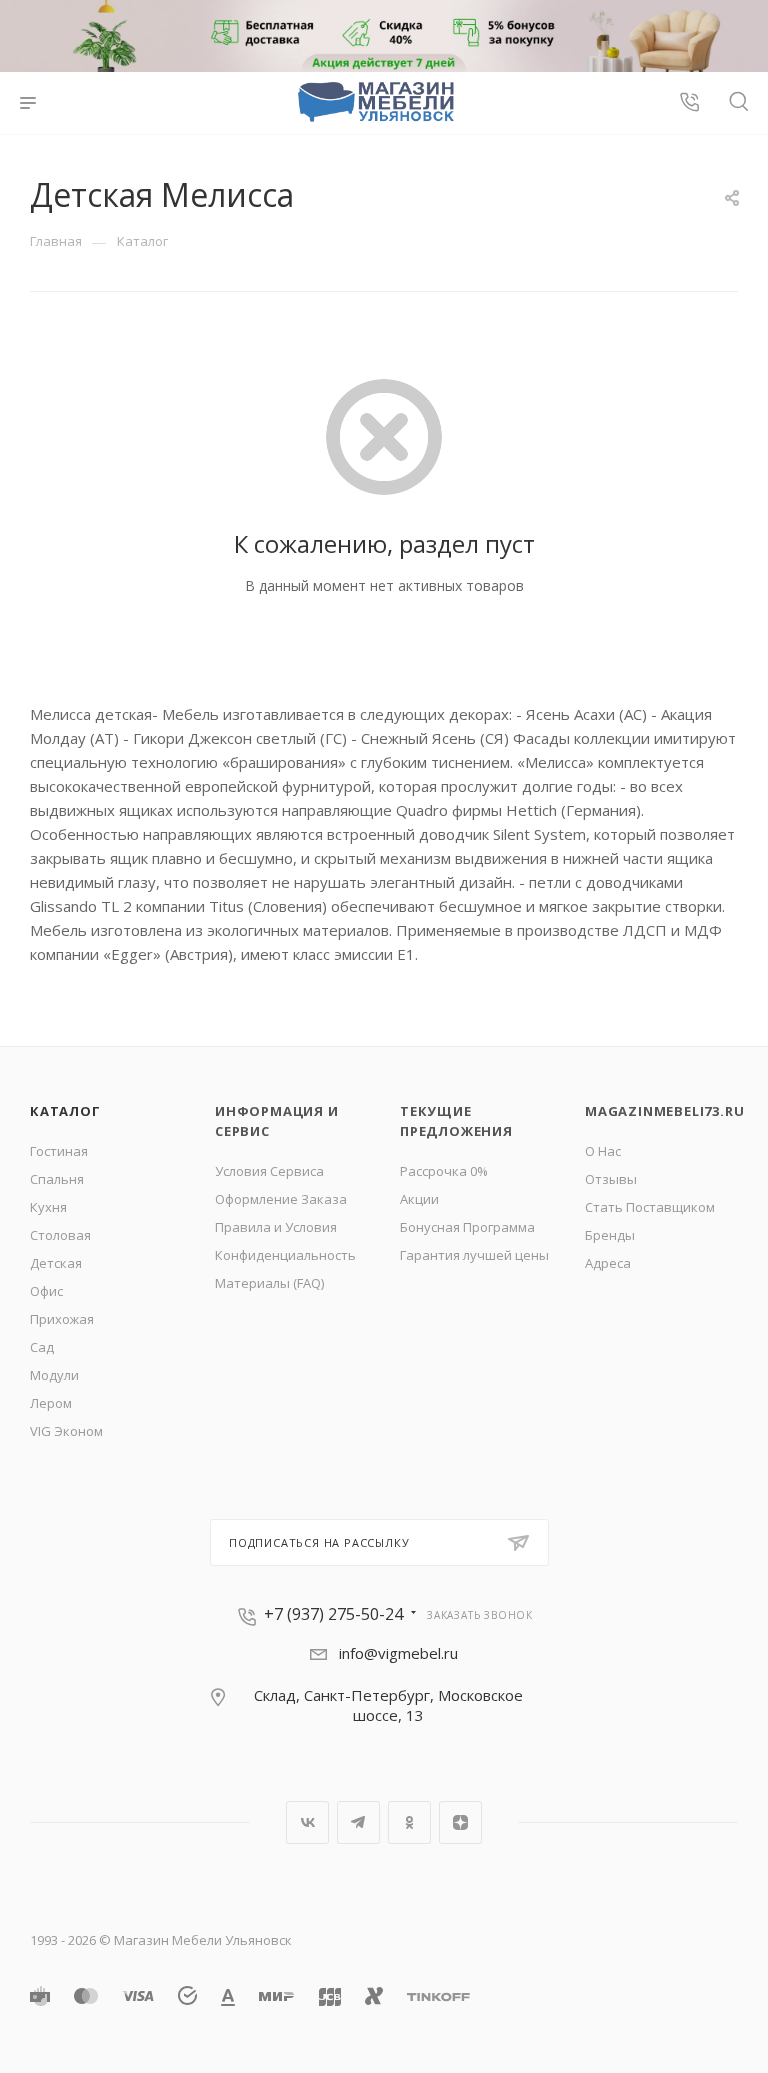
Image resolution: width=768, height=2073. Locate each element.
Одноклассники (409, 1822)
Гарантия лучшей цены (474, 1255)
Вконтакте (307, 1822)
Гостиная (59, 1151)
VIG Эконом (66, 1431)
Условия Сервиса (269, 1171)
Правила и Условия (276, 1227)
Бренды (610, 1235)
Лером (51, 1403)
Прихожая (62, 1319)
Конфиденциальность (285, 1255)
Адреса (608, 1263)
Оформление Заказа (281, 1199)
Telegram (358, 1822)
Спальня (57, 1179)
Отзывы (611, 1179)
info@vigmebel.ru (398, 1653)
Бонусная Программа (467, 1227)
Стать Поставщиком (650, 1207)
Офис (46, 1291)
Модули (54, 1375)
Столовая (60, 1235)
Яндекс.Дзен (460, 1822)
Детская (56, 1263)
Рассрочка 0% (444, 1171)
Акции (419, 1199)
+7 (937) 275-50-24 (333, 1614)
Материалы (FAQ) (269, 1283)
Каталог (65, 1111)
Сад (42, 1347)
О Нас (603, 1151)
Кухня (48, 1207)
